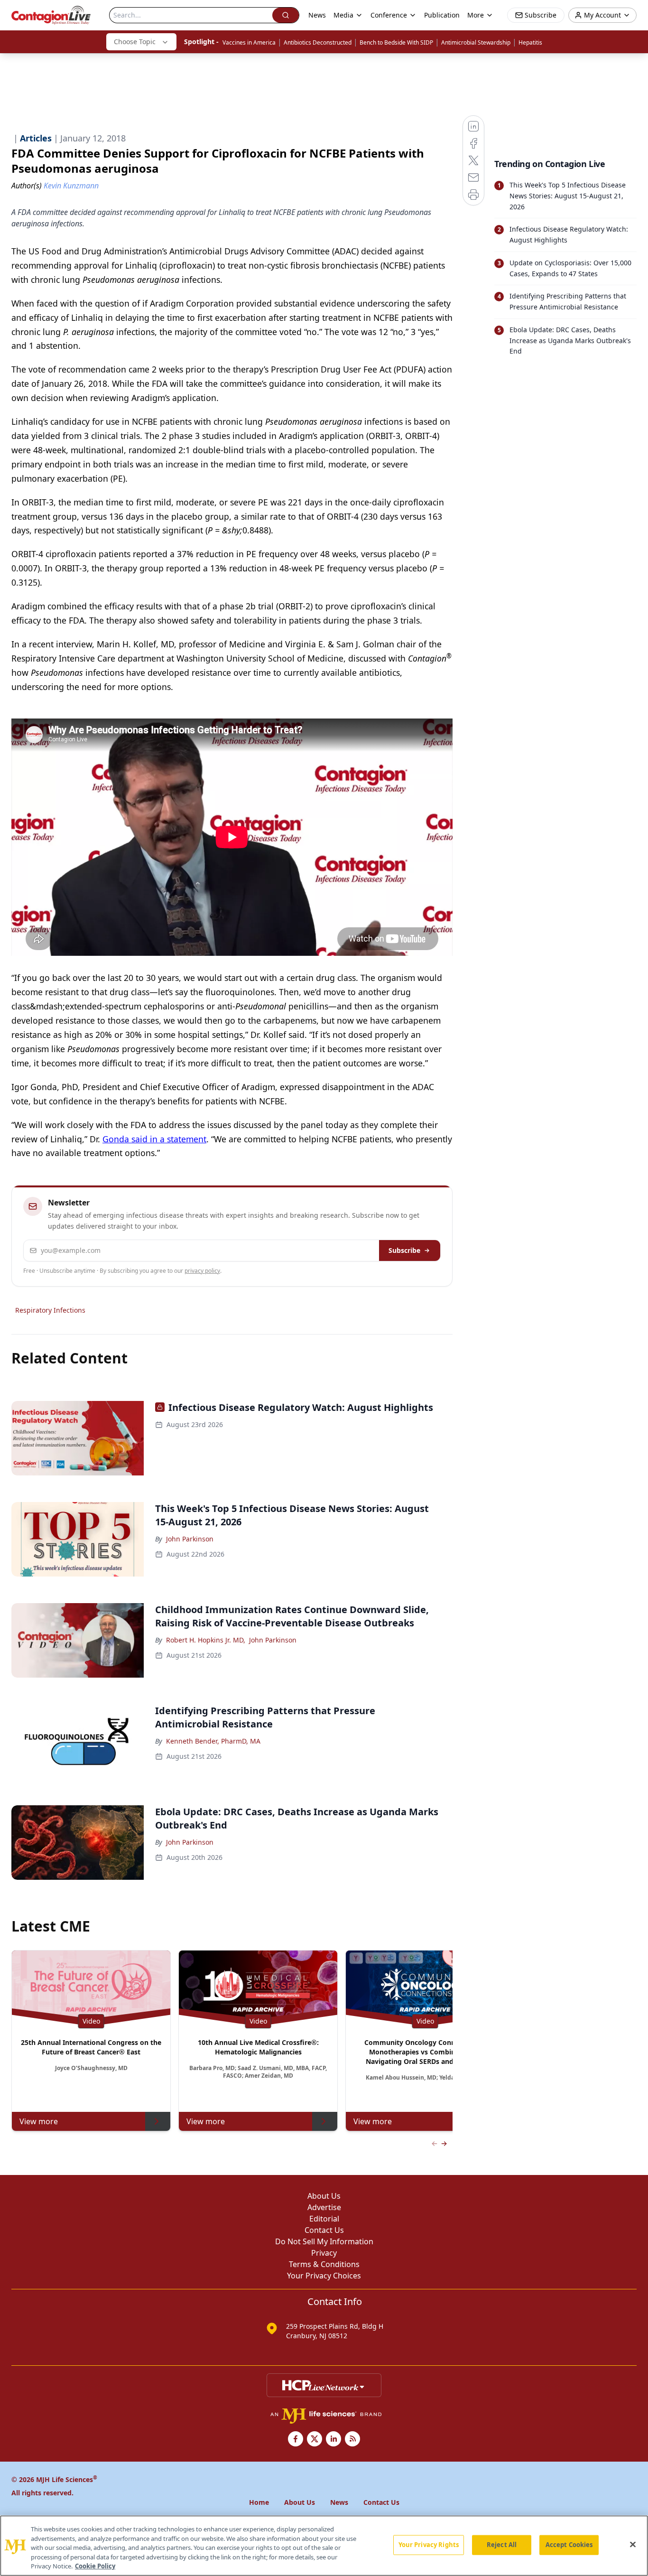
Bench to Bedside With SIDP (396, 42)
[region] (324, 2546)
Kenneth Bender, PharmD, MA (213, 1741)
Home (259, 2502)
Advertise (324, 2207)
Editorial (324, 2219)
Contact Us (324, 2230)
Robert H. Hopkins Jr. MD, (206, 1640)
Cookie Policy (95, 2566)
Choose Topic (135, 42)
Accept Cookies (569, 2545)
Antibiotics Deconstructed (318, 42)
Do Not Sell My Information (324, 2241)
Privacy (324, 2253)
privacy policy (202, 1271)
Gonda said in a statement (154, 1139)
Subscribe (404, 1250)
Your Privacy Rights (429, 2545)
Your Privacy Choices (324, 2276)
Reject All (502, 2545)
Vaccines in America (249, 42)
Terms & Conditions (324, 2264)
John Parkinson (190, 1539)
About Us (324, 2196)
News (317, 15)
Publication (442, 15)
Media (343, 15)
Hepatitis (530, 42)
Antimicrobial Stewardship (476, 42)
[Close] (633, 2545)
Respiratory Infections (50, 1310)
